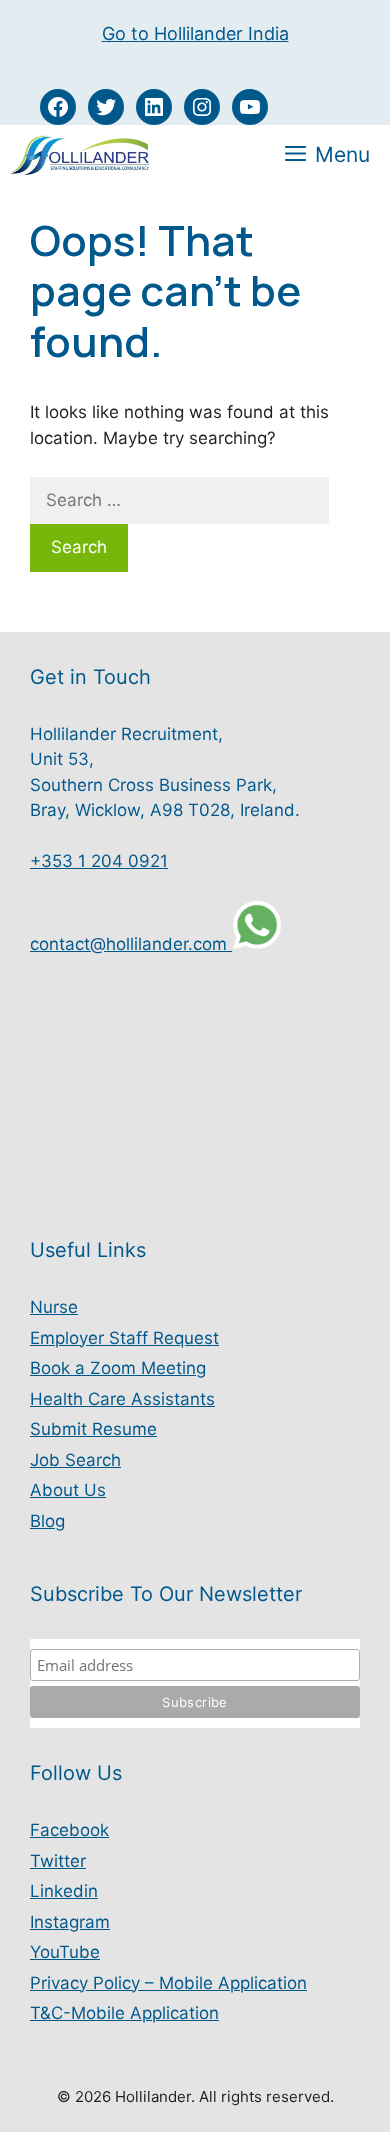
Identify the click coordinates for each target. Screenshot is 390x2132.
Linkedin (64, 1891)
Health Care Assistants (122, 1399)
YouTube (65, 1952)
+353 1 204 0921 (99, 861)
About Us (68, 1490)
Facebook (69, 1830)
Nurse (54, 1307)
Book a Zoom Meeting (118, 1368)
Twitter (58, 1861)
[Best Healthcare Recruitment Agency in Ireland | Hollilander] (81, 155)
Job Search (75, 1460)
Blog (47, 1521)
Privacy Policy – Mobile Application (168, 1983)
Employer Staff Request (124, 1338)
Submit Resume (93, 1429)
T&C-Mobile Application (124, 2013)
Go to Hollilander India (195, 33)
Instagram (70, 1922)
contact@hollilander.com (131, 944)
